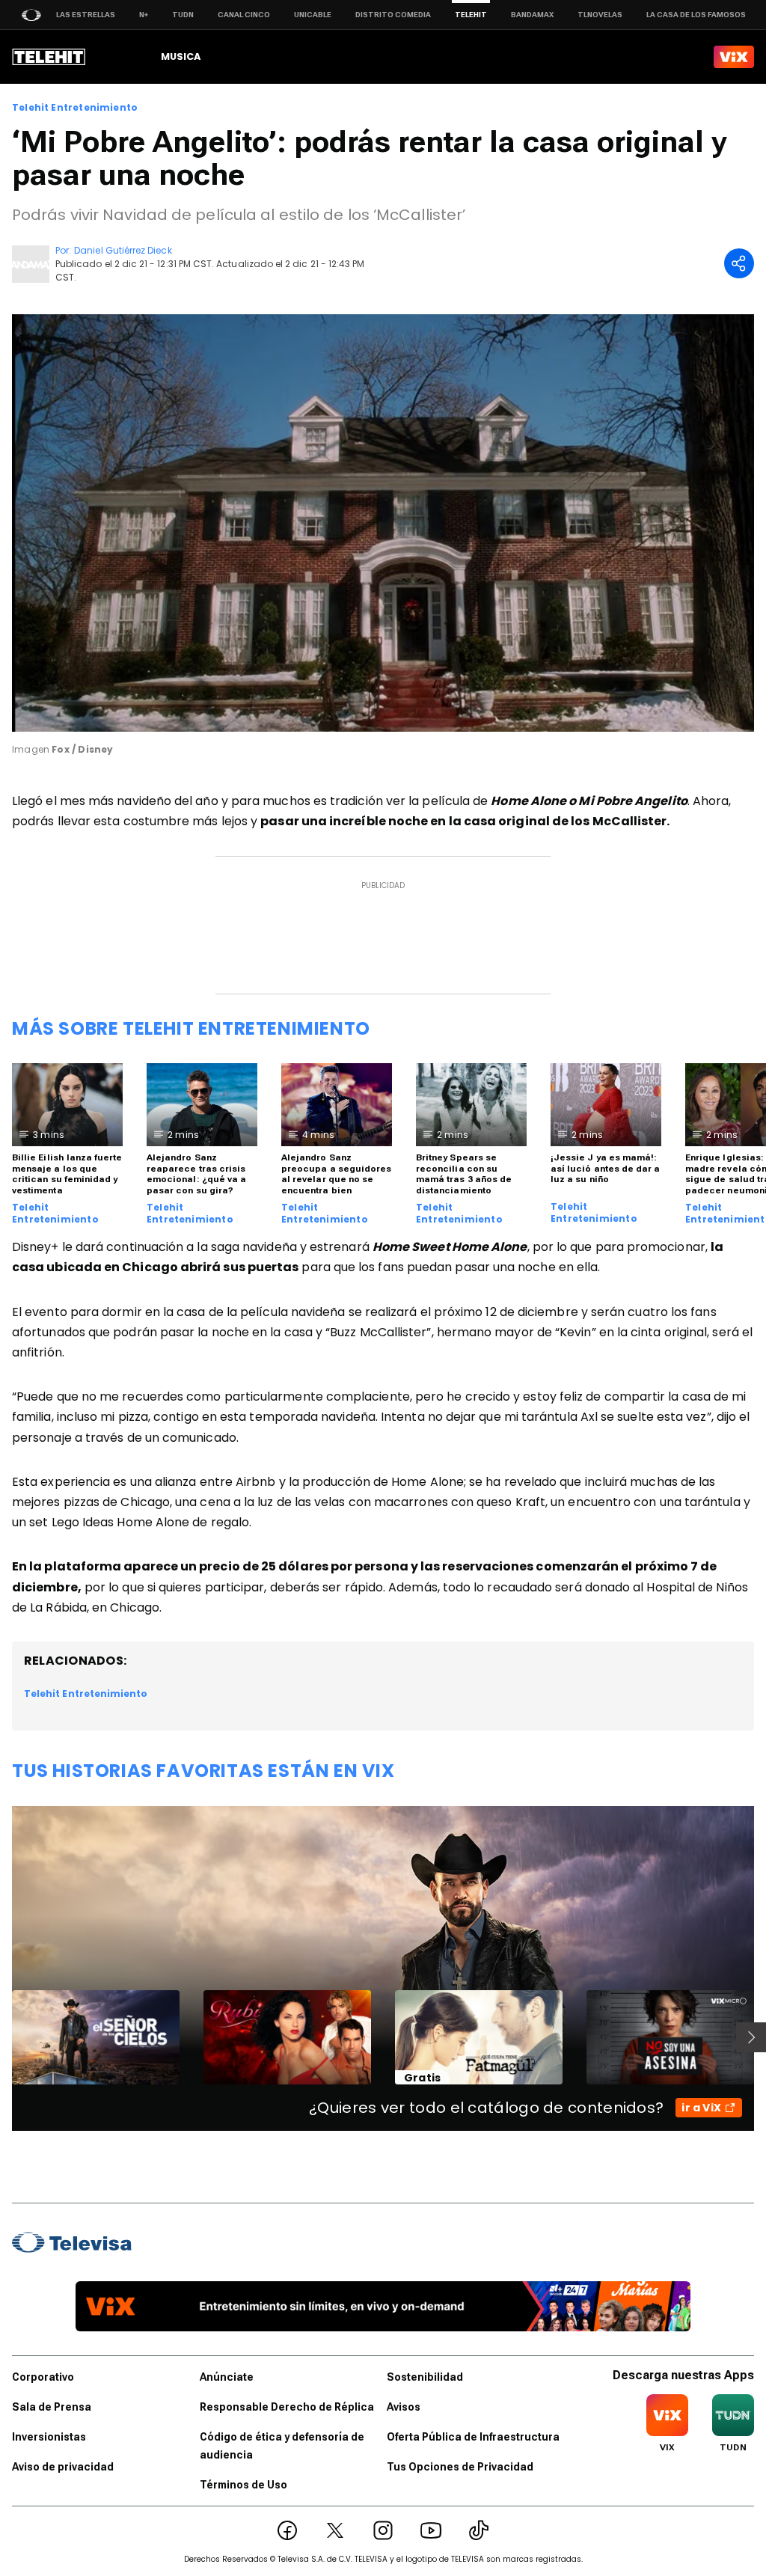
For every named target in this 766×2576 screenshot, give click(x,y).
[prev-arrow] (3, 2037)
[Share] (739, 263)
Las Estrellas (86, 15)
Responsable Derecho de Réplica (287, 2407)
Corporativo (43, 2377)
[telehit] (49, 57)
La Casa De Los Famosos (696, 15)
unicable (313, 15)
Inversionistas (49, 2437)
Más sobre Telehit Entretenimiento (191, 1028)
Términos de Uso (243, 2485)
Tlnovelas (600, 15)
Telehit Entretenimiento (75, 108)
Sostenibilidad (425, 2377)
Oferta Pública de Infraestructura (473, 2437)
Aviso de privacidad (63, 2467)
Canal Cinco (244, 15)
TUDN (183, 15)
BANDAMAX (532, 15)
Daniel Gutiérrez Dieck (123, 250)
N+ (144, 15)
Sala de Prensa (52, 2407)
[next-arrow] (751, 2037)
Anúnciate (227, 2377)
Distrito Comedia (393, 15)
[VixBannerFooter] (383, 2306)
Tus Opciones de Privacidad (460, 2467)
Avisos (404, 2407)
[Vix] (734, 57)
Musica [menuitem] (181, 56)
